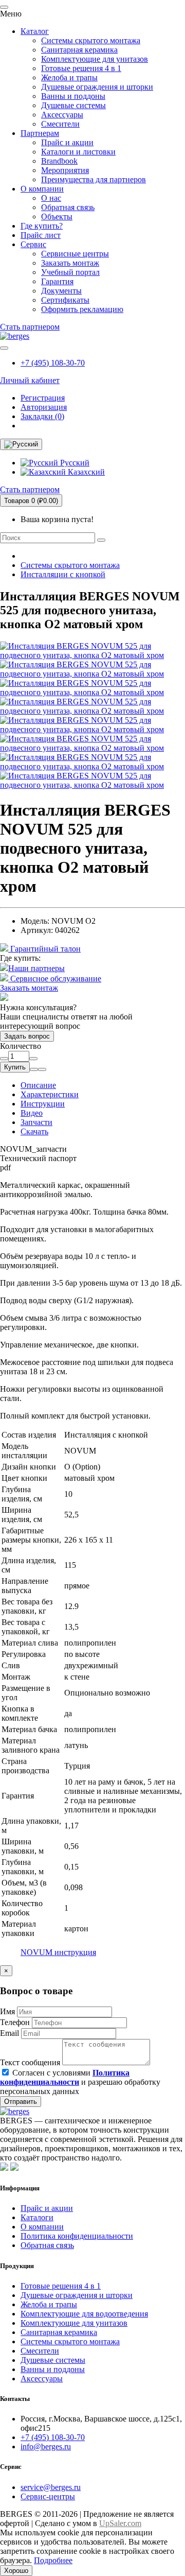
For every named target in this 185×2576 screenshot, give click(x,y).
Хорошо (16, 2571)
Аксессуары (62, 115)
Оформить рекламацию (82, 309)
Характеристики (50, 1094)
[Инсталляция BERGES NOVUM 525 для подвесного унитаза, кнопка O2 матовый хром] (92, 655)
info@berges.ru (46, 2447)
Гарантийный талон (44, 949)
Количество (21, 1046)
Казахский (85, 472)
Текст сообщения (30, 2062)
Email (10, 2033)
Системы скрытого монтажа (91, 40)
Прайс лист (41, 235)
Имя (7, 2011)
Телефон (15, 2022)
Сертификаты (65, 300)
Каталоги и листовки (78, 152)
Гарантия (57, 281)
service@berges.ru (51, 2487)
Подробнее (53, 2560)
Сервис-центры (48, 2496)
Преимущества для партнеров (94, 179)
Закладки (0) (42, 416)
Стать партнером (30, 327)
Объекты (57, 217)
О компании (42, 189)
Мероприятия (65, 170)
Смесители (60, 124)
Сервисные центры (75, 254)
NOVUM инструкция (58, 1952)
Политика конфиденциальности (77, 2236)
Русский (74, 463)
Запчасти (36, 1122)
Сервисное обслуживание (55, 979)
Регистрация (43, 398)
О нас (51, 198)
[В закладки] (34, 1069)
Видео (32, 1113)
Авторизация (44, 407)
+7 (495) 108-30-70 (53, 363)
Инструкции (43, 1104)
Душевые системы (73, 105)
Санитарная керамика (79, 50)
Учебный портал (70, 272)
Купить (15, 1067)
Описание (38, 1085)
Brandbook (59, 161)
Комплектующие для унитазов (95, 59)
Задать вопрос (27, 1036)
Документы (61, 291)
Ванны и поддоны (73, 96)
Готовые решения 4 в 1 (81, 68)
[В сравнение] (42, 1069)
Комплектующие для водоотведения (84, 2314)
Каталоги (37, 2217)
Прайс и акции (67, 142)
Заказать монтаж (70, 263)
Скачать (34, 1131)
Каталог (35, 31)
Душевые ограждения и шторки (97, 87)
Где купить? (42, 226)
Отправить (21, 2102)
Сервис (33, 244)
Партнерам (40, 133)
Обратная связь (68, 207)
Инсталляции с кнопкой (63, 574)
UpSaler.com (120, 2523)
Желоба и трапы (69, 77)
